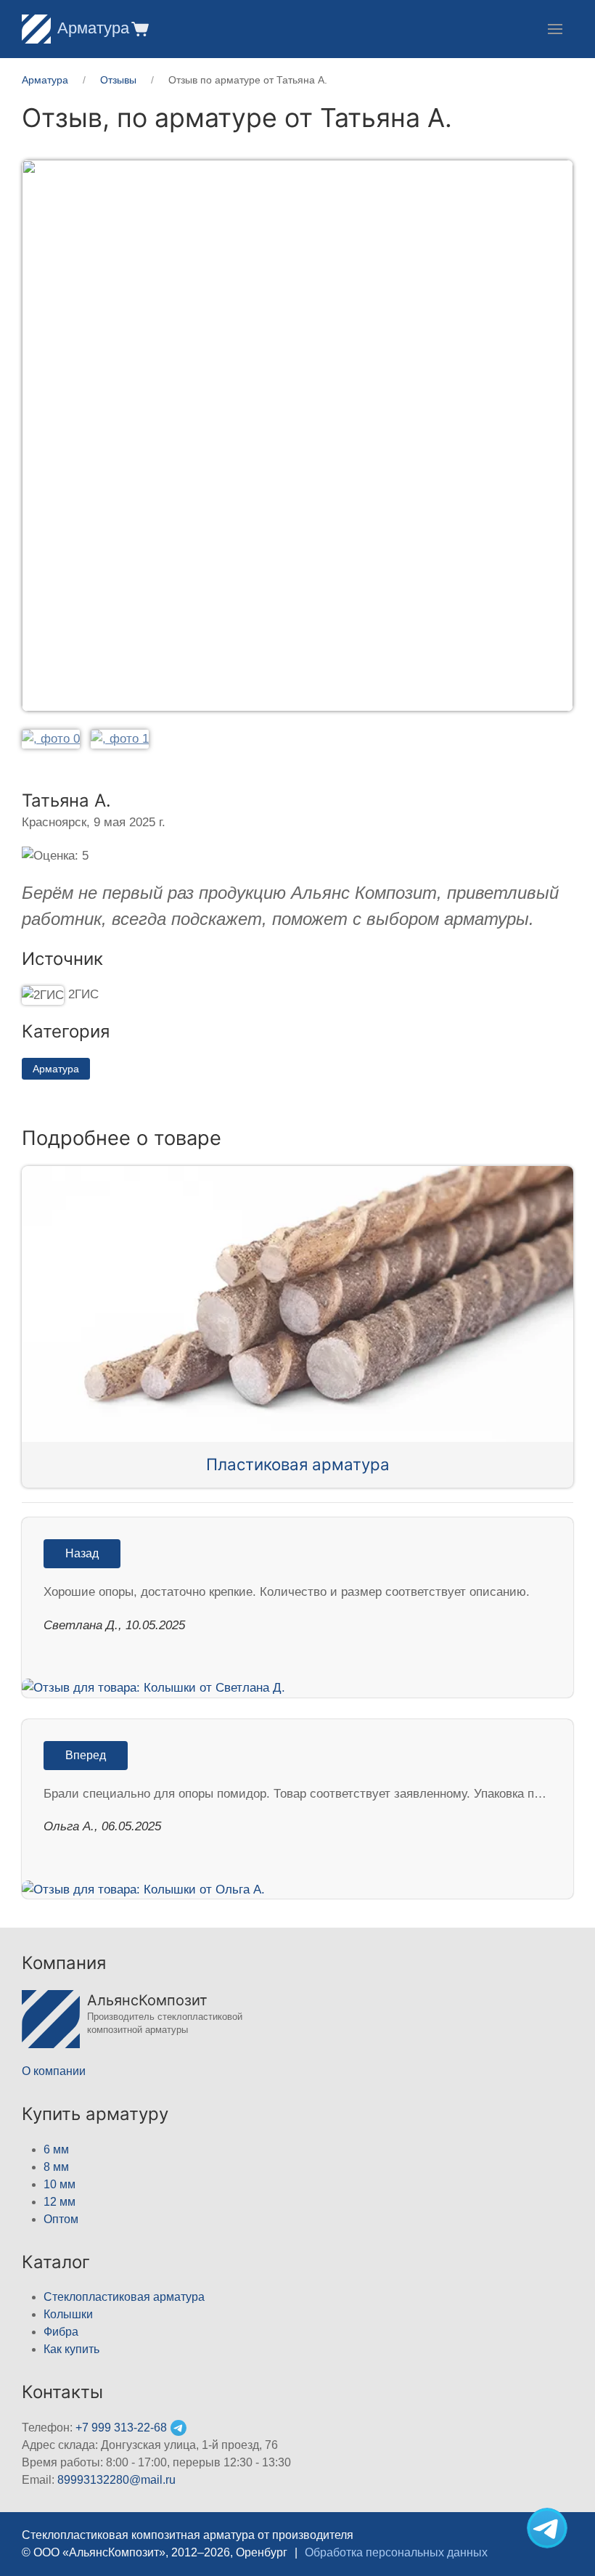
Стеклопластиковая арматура (124, 2297)
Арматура (93, 28)
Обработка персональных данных (396, 2552)
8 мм (56, 2167)
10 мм (59, 2184)
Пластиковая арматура (298, 1464)
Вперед (86, 1755)
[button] (139, 29)
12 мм (59, 2202)
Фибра (61, 2332)
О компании (54, 2071)
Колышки (68, 2314)
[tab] (51, 739)
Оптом (61, 2219)
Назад (82, 1553)
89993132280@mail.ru (116, 2480)
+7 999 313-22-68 (121, 2428)
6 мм (56, 2149)
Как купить (71, 2349)
